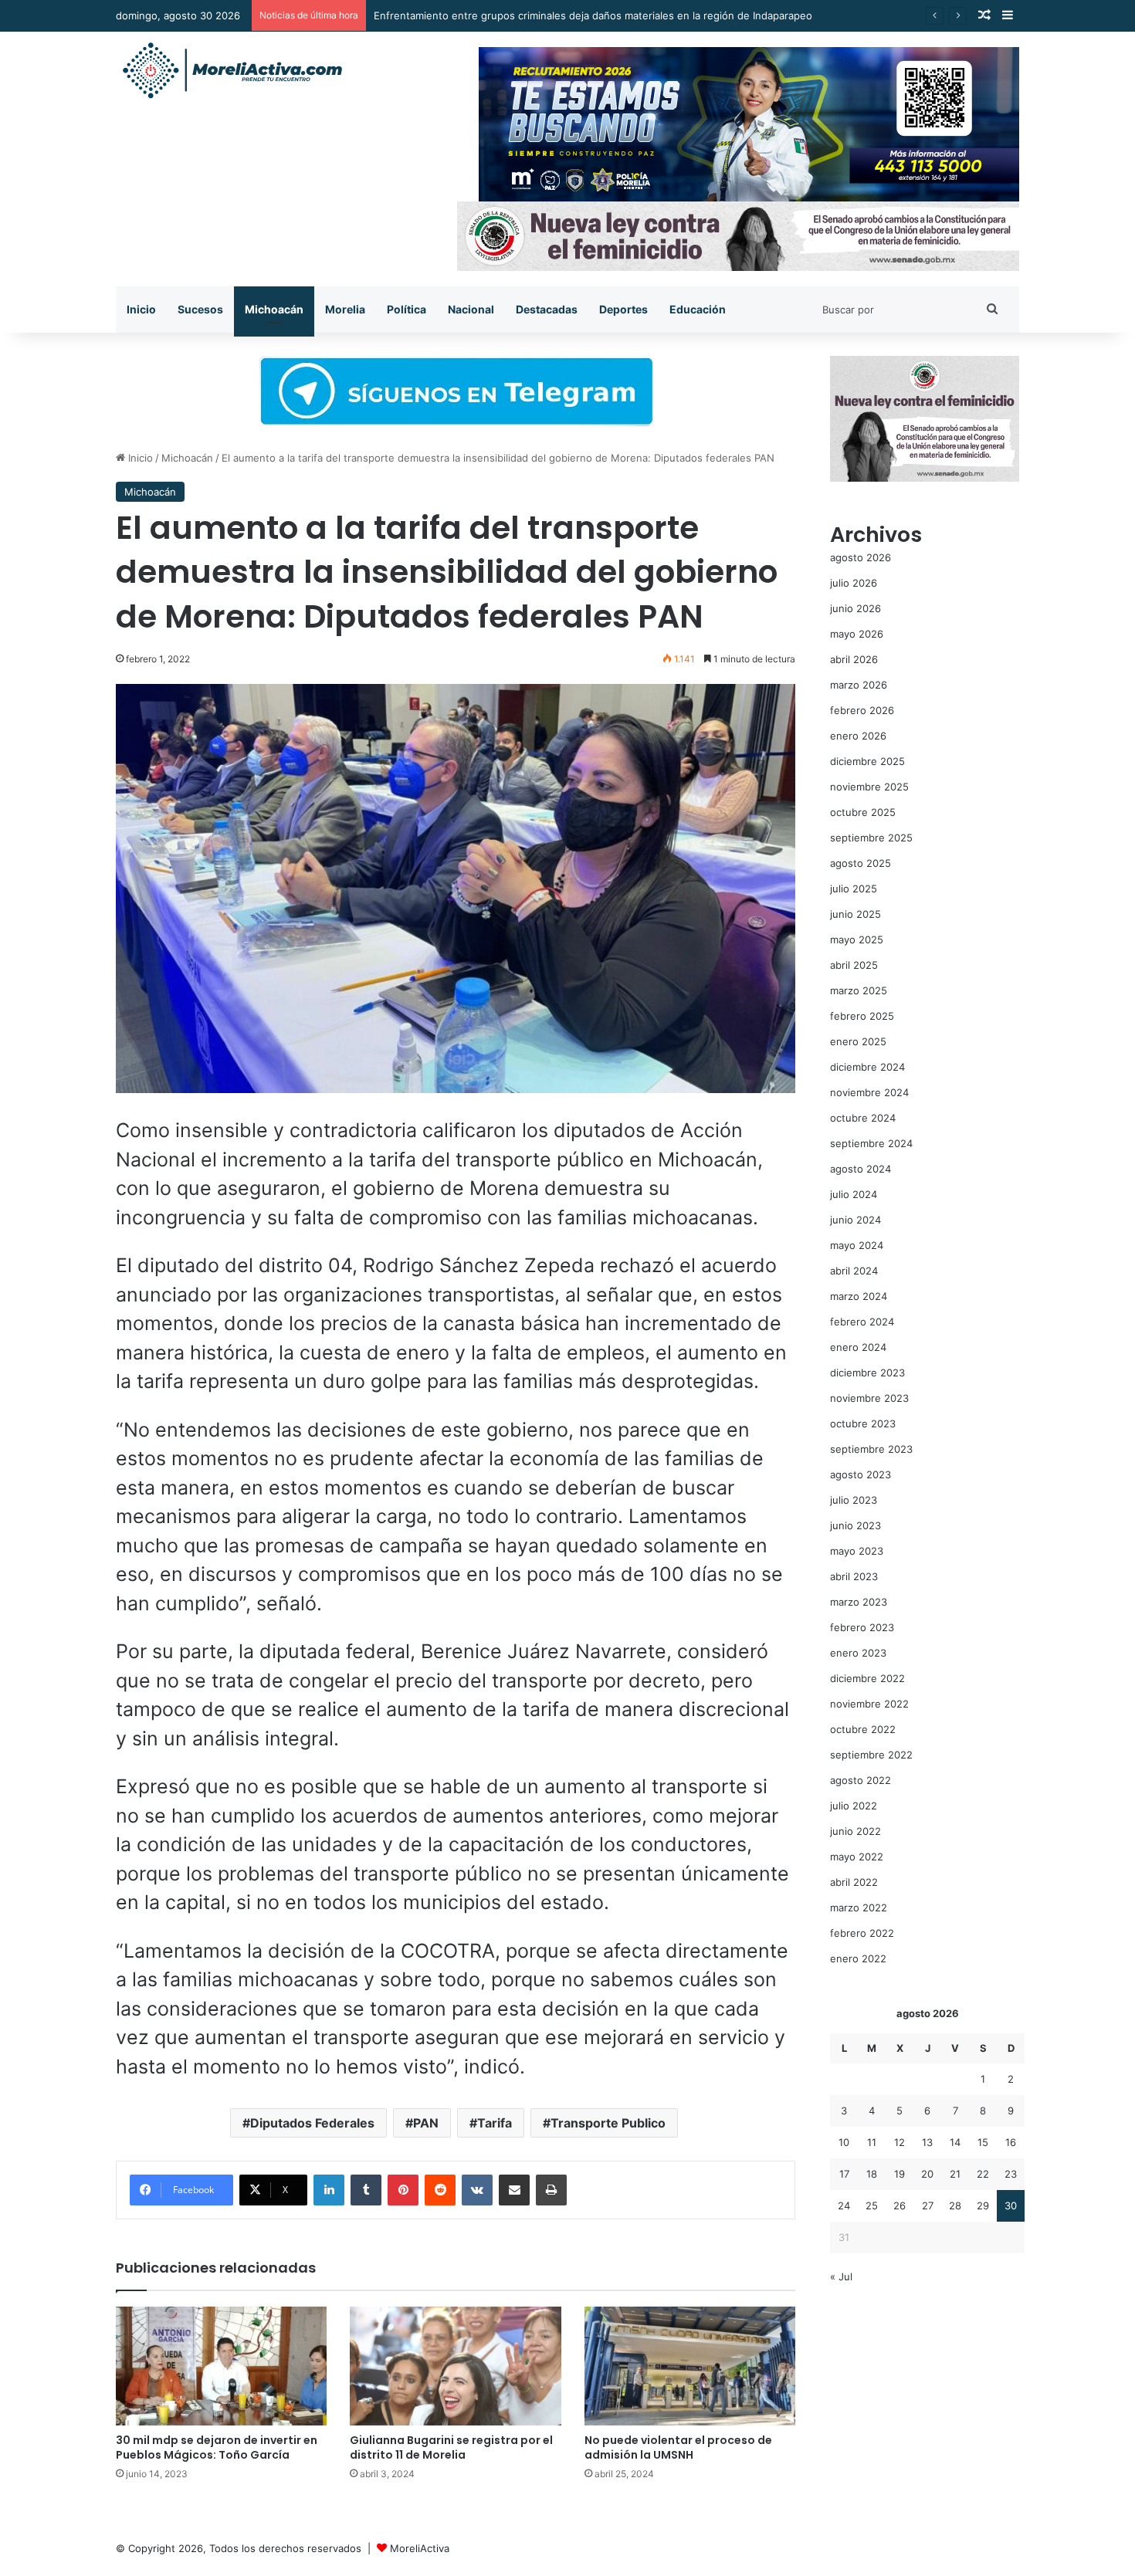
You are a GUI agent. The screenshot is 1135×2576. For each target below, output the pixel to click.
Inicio (141, 309)
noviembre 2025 (869, 787)
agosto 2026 (861, 557)
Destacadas (547, 309)
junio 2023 (855, 1525)
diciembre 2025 (867, 761)
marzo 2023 (859, 1602)
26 (900, 2205)
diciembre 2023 (867, 1373)
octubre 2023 (863, 1423)
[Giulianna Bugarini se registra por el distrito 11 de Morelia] (455, 2366)
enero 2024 (858, 1347)
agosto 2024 (861, 1169)
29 (983, 2205)
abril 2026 (854, 659)
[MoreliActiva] (232, 71)
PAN (426, 2123)
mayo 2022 (857, 1857)
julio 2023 (854, 1500)
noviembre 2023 (869, 1398)
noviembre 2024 (869, 1092)
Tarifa (495, 2123)
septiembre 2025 (871, 838)
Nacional (471, 309)
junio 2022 (855, 1831)
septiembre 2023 (871, 1449)
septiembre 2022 (871, 1755)
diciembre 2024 (867, 1067)
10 (844, 2142)
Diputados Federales (312, 2123)
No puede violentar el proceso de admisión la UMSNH (678, 2447)
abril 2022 (854, 1882)
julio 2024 (854, 1194)
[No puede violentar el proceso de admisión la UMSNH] (690, 2366)
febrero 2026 (862, 710)
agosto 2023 (861, 1474)
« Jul (841, 2276)
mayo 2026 (857, 634)
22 (983, 2174)
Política (407, 309)
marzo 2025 (859, 990)
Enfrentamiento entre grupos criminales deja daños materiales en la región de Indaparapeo (593, 15)
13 (927, 2142)
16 (1011, 2142)
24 (844, 2205)
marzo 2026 (859, 685)
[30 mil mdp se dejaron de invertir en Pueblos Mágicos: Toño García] (221, 2366)
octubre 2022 (863, 1729)
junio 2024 (855, 1220)
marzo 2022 (859, 1907)
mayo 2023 (857, 1551)
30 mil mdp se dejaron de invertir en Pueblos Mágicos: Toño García (217, 2447)
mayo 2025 (857, 939)
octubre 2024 (863, 1118)
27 (928, 2205)
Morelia (345, 309)
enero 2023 (858, 1653)
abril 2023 (854, 1576)
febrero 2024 (862, 1322)
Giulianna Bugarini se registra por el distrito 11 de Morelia (451, 2447)
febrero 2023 (862, 1627)
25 (872, 2205)
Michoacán (274, 309)
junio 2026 (855, 608)
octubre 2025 (863, 812)
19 (900, 2174)
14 (955, 2142)
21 (955, 2174)
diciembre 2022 (867, 1678)
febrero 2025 (862, 1016)
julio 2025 (854, 889)
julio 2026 (854, 583)
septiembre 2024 (871, 1143)
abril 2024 (854, 1271)
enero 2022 (858, 1958)
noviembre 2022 (869, 1704)
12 (900, 2142)
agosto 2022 (861, 1780)
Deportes (623, 309)
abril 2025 (854, 965)
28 (955, 2205)
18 (872, 2174)
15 (983, 2142)
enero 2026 (858, 736)
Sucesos (200, 309)
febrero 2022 (862, 1933)
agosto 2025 (861, 863)
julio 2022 (854, 1806)
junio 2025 (855, 914)
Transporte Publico (608, 2123)
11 (872, 2142)
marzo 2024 (859, 1296)
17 (844, 2174)
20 (927, 2174)
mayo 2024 (857, 1245)
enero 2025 (858, 1041)
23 (1011, 2174)
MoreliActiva (420, 2548)
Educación (698, 309)
